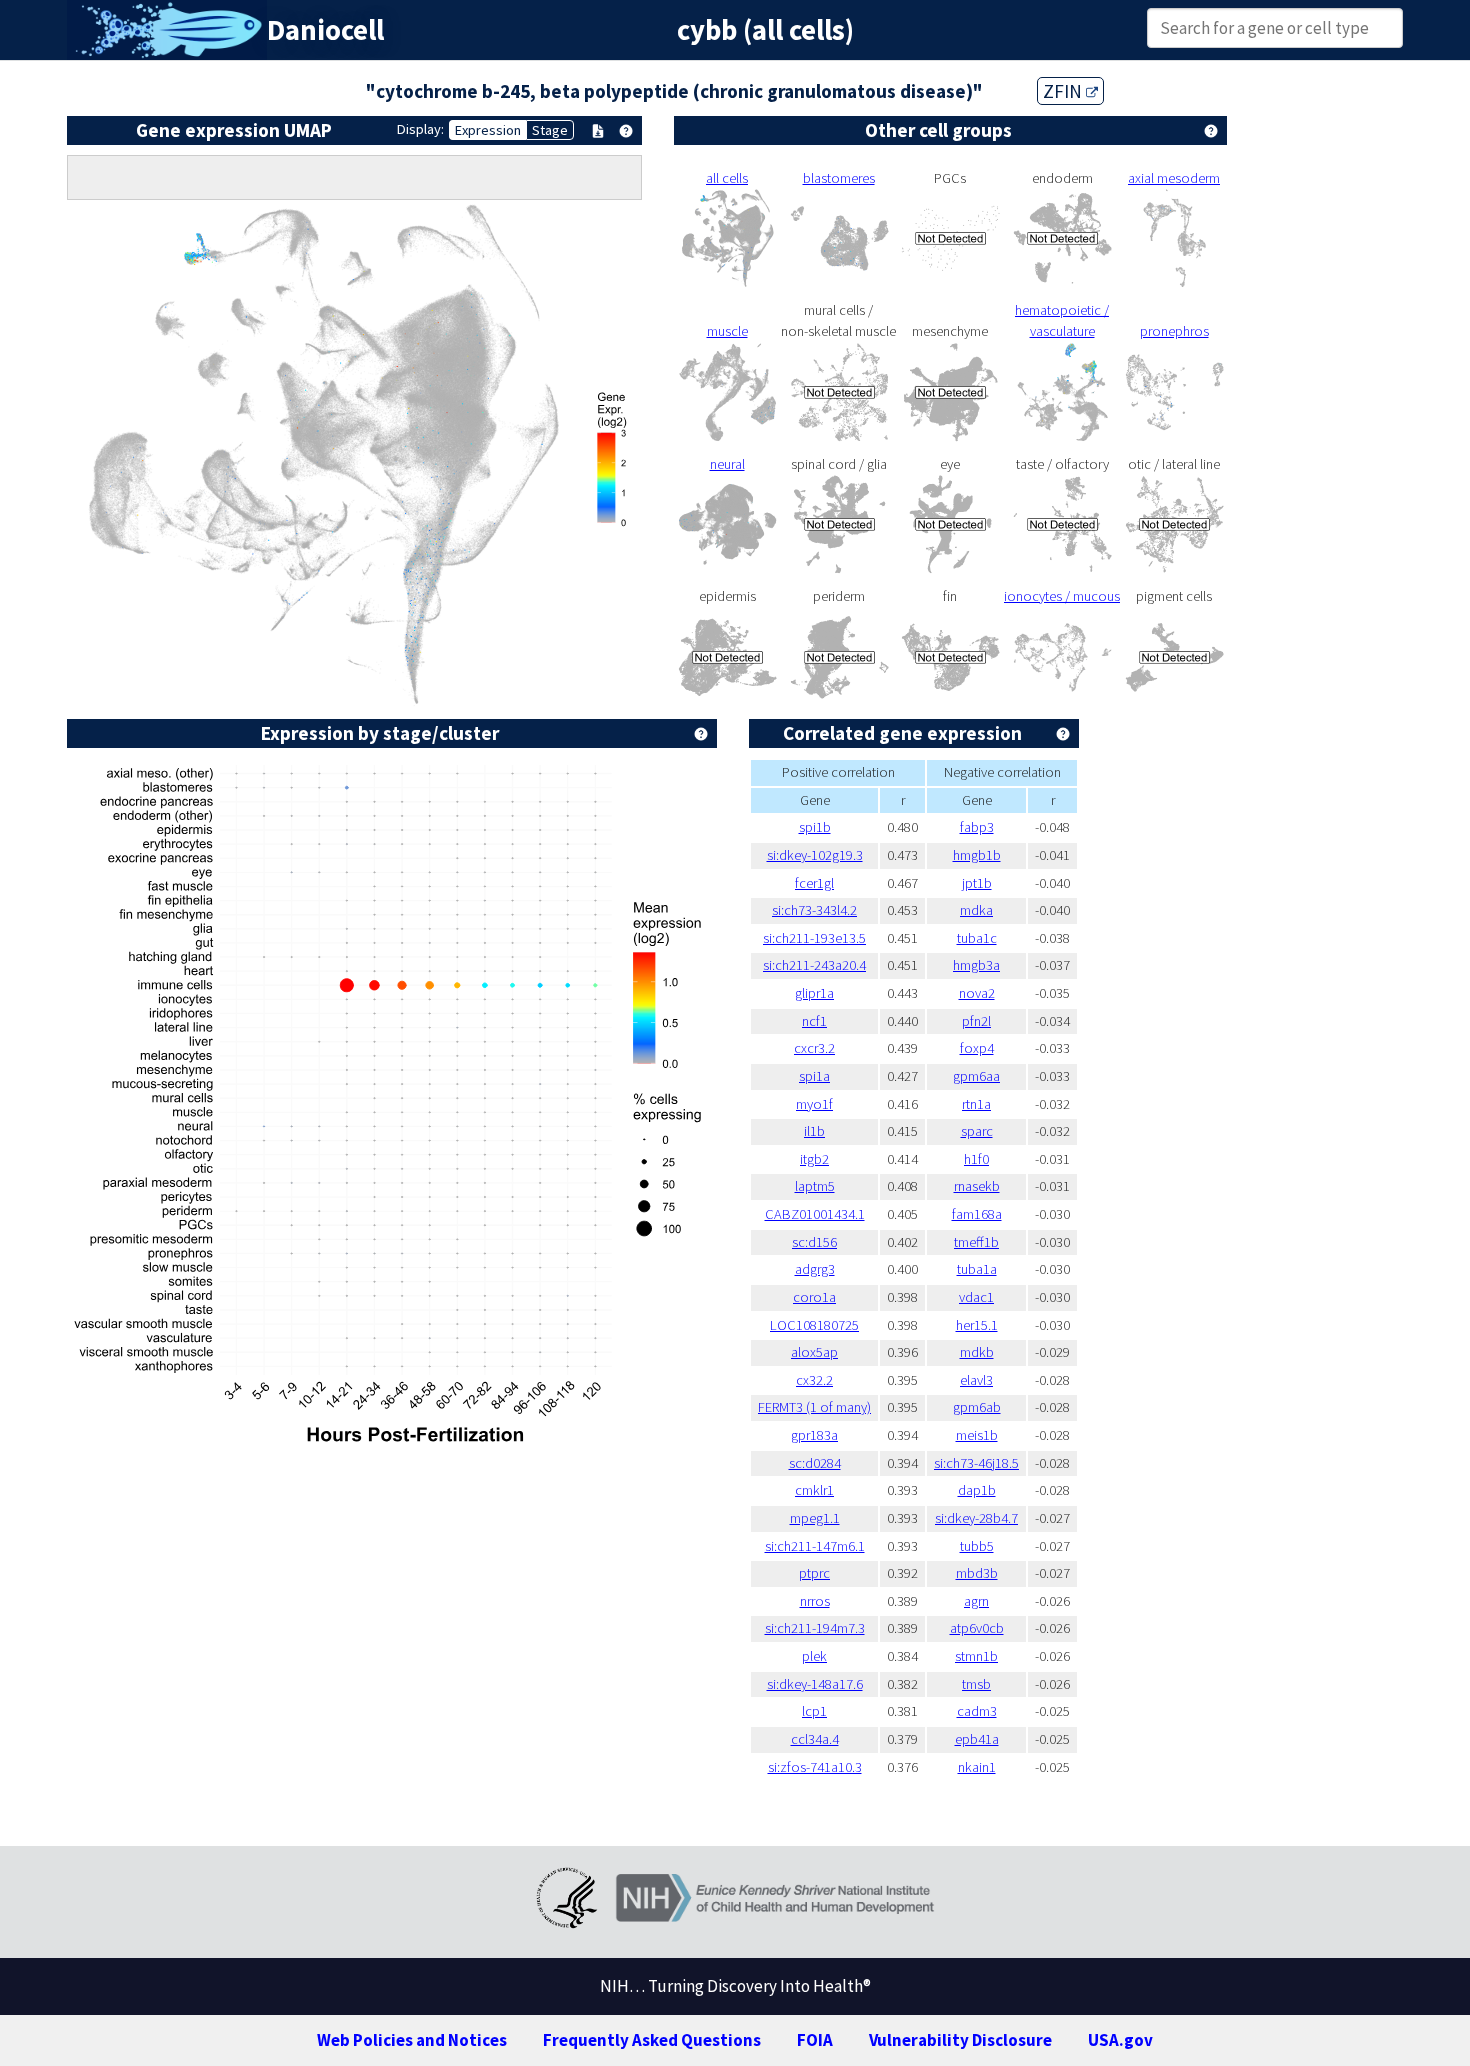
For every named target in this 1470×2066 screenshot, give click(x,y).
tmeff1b (976, 1242)
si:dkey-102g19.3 (815, 855)
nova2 (977, 993)
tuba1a (977, 1269)
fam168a (977, 1214)
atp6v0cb (977, 1628)
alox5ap (814, 1352)
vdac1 (976, 1297)
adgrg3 (815, 1269)
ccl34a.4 (815, 1739)
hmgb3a (976, 965)
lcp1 (814, 1711)
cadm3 (977, 1711)
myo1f (814, 1104)
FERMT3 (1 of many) (814, 1407)
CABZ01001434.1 (815, 1214)
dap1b (977, 1490)
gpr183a (814, 1435)
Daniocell (325, 30)
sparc (977, 1131)
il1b (814, 1131)
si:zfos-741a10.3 (815, 1767)
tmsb (976, 1684)
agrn (976, 1601)
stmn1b (976, 1656)
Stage (550, 130)
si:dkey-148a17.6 (815, 1684)
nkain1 (977, 1767)
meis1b (977, 1435)
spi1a (814, 1076)
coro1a (814, 1297)
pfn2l (976, 1021)
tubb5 (977, 1546)
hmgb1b (977, 855)
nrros (815, 1601)
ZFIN (1064, 91)
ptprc (814, 1573)
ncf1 (814, 1021)
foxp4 (977, 1048)
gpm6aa (976, 1076)
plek (814, 1656)
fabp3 (977, 827)
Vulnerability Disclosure (960, 2040)
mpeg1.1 (815, 1518)
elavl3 (976, 1380)
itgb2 (814, 1159)
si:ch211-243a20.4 (814, 965)
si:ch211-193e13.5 (814, 938)
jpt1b (977, 883)
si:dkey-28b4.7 (976, 1518)
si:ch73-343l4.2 (814, 910)
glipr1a (814, 993)
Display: (420, 129)
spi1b (815, 827)
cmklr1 (814, 1490)
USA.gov (1120, 2040)
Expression (488, 130)
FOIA (815, 2040)
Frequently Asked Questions (652, 2040)
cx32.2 (814, 1380)
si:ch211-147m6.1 (815, 1546)
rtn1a (976, 1104)
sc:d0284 (815, 1463)
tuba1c (977, 938)
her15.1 (977, 1325)
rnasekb (977, 1186)
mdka (976, 910)
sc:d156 (814, 1242)
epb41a (977, 1739)
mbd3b (977, 1573)
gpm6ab (977, 1407)
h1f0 (976, 1159)
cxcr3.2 (814, 1048)
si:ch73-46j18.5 (976, 1463)
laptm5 (815, 1186)
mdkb (977, 1352)
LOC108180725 (814, 1325)
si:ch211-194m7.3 (815, 1628)
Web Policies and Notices (412, 2040)
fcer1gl (814, 883)
